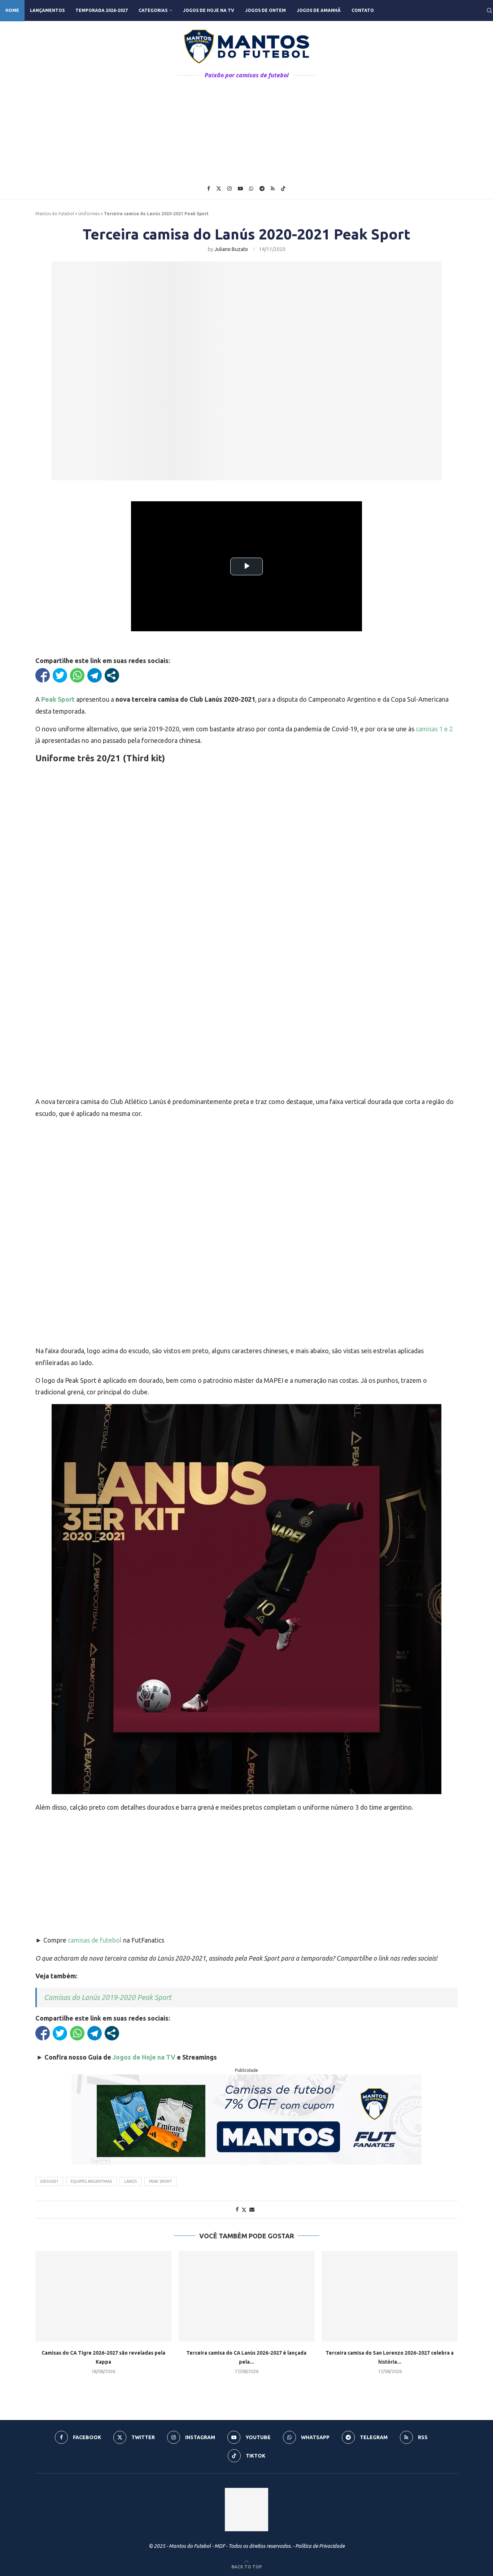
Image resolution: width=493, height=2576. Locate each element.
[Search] (489, 10)
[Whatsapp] (251, 189)
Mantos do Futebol (55, 214)
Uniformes (89, 214)
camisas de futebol (95, 1940)
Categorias (153, 10)
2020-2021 (49, 2181)
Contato (363, 10)
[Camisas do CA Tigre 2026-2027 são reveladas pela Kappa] (103, 2296)
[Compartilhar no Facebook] (43, 675)
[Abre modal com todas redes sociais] (112, 675)
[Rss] (273, 189)
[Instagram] (230, 189)
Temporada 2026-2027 (102, 10)
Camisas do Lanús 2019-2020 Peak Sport (108, 1997)
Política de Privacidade (320, 2546)
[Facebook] (209, 189)
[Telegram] (262, 189)
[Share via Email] (252, 2209)
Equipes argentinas (91, 2181)
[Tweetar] (60, 675)
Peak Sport (161, 2181)
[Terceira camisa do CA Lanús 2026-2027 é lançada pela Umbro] (247, 2296)
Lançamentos (47, 10)
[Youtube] (240, 189)
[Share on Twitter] (244, 2210)
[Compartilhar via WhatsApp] (77, 675)
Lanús (130, 2181)
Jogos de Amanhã (319, 10)
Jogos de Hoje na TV (209, 10)
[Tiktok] (283, 189)
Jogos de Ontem (265, 10)
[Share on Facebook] (237, 2209)
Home (12, 10)
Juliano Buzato (231, 249)
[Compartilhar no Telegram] (95, 675)
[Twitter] (219, 189)
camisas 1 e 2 (434, 729)
